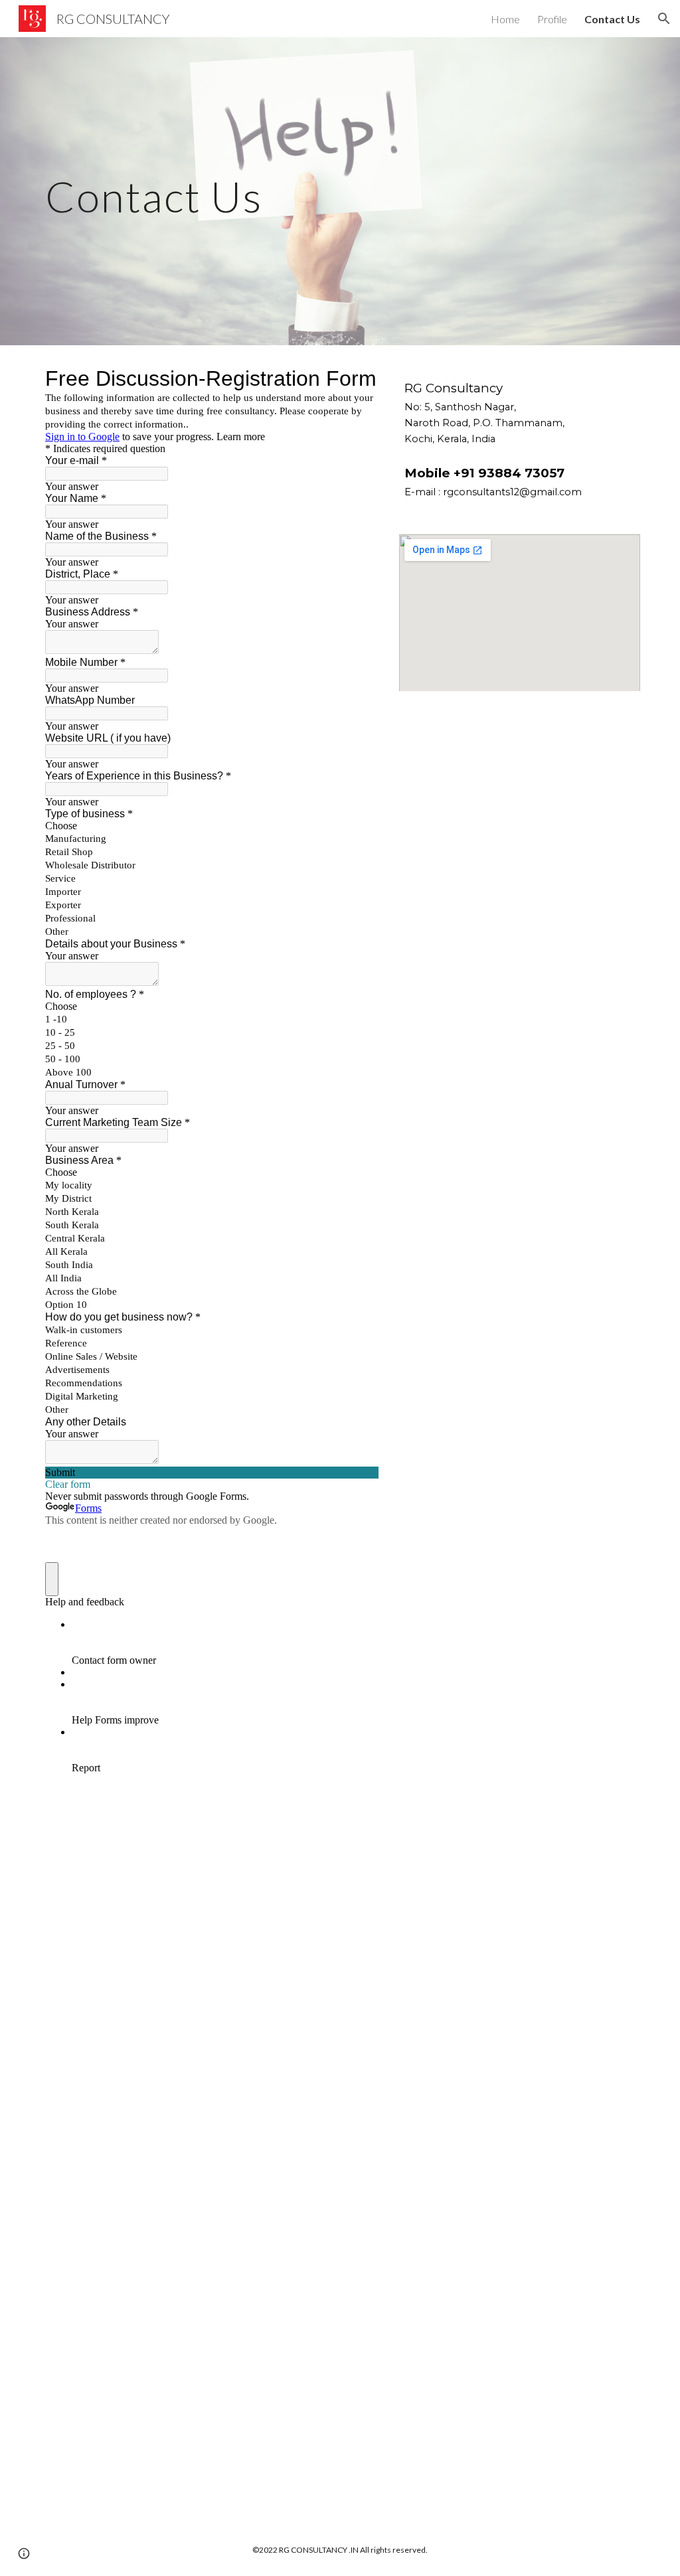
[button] (664, 19)
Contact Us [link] (612, 19)
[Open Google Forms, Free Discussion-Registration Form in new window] (359, 378)
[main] (160, 191)
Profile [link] (552, 19)
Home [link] (505, 19)
